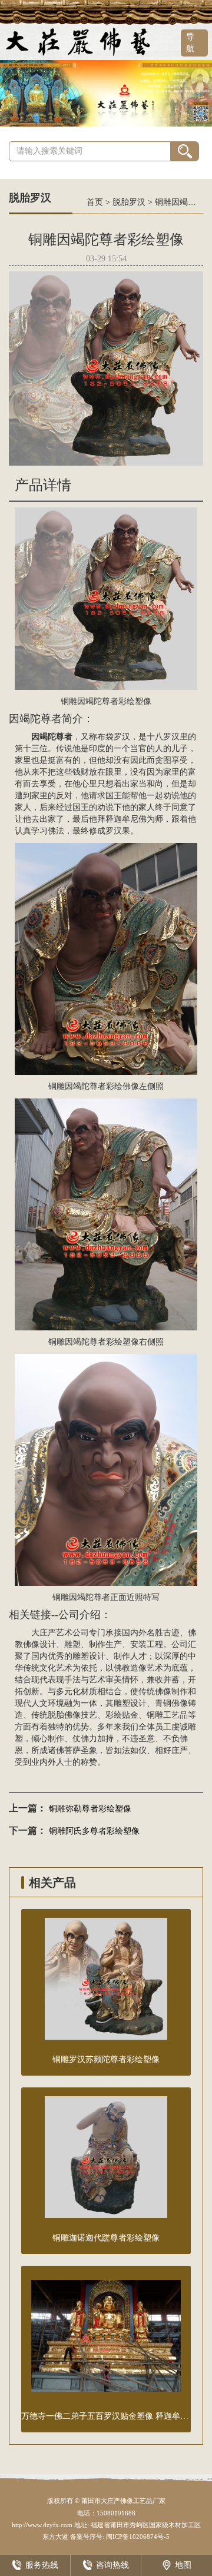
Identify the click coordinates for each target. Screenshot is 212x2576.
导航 (190, 43)
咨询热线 (112, 2565)
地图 (183, 2565)
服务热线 (42, 2565)
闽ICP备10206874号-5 (137, 2537)
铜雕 (155, 1715)
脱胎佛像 (64, 1715)
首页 (95, 202)
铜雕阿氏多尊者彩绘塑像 (94, 1831)
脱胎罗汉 (129, 202)
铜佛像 (175, 1703)
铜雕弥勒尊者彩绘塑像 (90, 1809)
